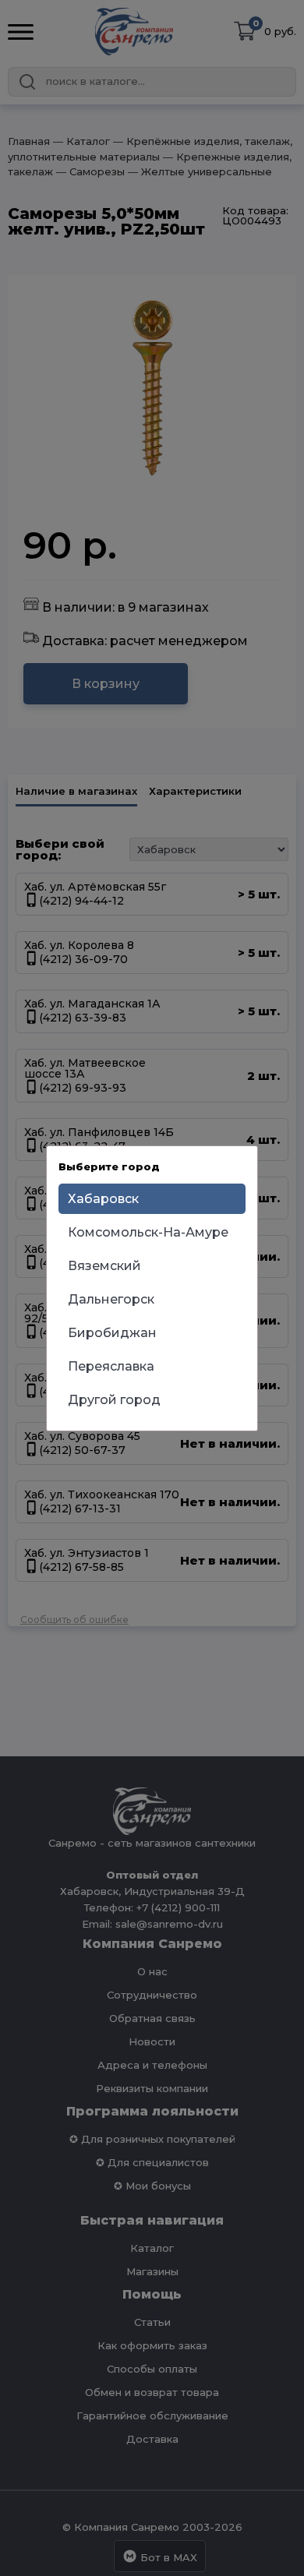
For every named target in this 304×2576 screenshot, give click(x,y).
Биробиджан (112, 1333)
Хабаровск (103, 1199)
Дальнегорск (111, 1299)
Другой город (114, 1400)
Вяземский (104, 1266)
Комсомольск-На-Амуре (148, 1232)
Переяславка (111, 1366)
